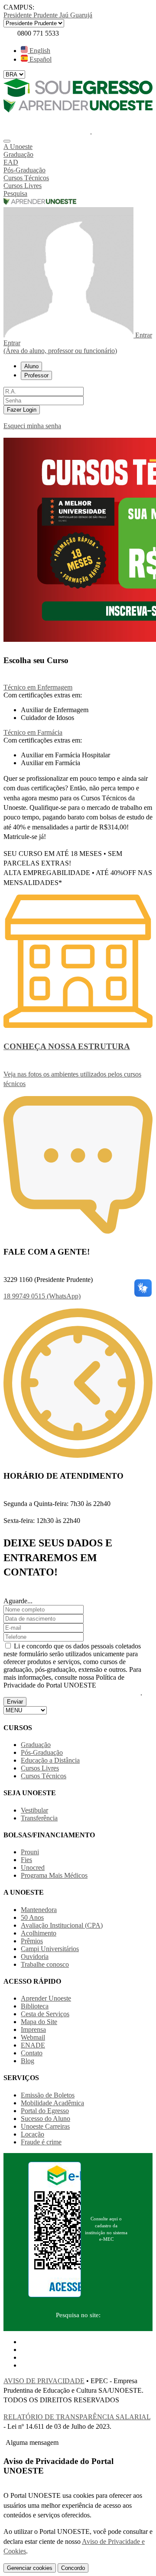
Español (40, 59)
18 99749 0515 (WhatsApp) (42, 1296)
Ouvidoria (35, 1957)
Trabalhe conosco (45, 1964)
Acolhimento (39, 1933)
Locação (32, 2134)
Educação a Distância (50, 1760)
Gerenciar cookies (30, 2568)
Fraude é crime (41, 2142)
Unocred (33, 1868)
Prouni (30, 1852)
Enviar (15, 1702)
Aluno (31, 366)
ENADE (33, 2045)
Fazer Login (22, 410)
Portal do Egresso (45, 2111)
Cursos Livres (40, 1768)
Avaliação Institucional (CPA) (62, 1925)
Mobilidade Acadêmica (52, 2103)
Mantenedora (39, 1910)
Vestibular (34, 1810)
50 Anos (32, 1917)
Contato (32, 2053)
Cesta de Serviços (45, 2014)
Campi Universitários (50, 1949)
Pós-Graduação (42, 1752)
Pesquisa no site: (78, 2315)
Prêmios (32, 1941)
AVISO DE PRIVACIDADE (44, 2381)
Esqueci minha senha (32, 426)
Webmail (33, 2037)
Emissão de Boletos (48, 2095)
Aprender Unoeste (46, 1998)
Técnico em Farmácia (33, 732)
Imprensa (33, 2029)
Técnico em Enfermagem (38, 687)
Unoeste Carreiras (45, 2126)
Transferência (39, 1818)
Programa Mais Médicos (54, 1875)
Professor (36, 375)
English (39, 51)
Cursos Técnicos (44, 1776)
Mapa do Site (39, 2022)
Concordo (73, 2568)
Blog (28, 2061)
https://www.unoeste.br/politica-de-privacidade (72, 1693)
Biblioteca (35, 2006)
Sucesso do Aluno (45, 2119)
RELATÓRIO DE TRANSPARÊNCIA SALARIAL (77, 2417)
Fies (26, 1860)
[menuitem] (78, 147)
